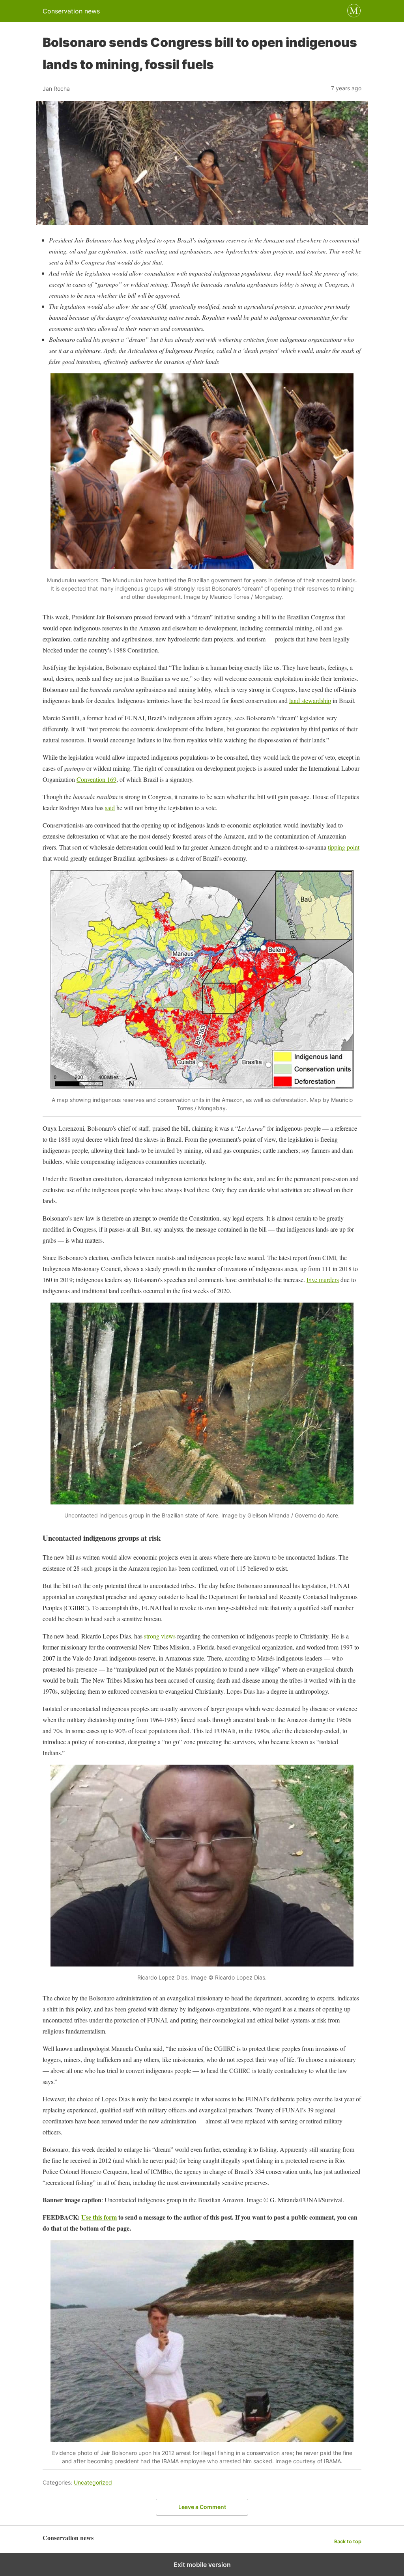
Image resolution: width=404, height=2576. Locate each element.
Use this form (99, 2217)
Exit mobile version (202, 2565)
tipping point (344, 847)
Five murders (323, 1280)
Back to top (348, 2542)
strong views (160, 1636)
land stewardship (310, 700)
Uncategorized (93, 2482)
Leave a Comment (202, 2507)
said (110, 808)
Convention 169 (96, 779)
